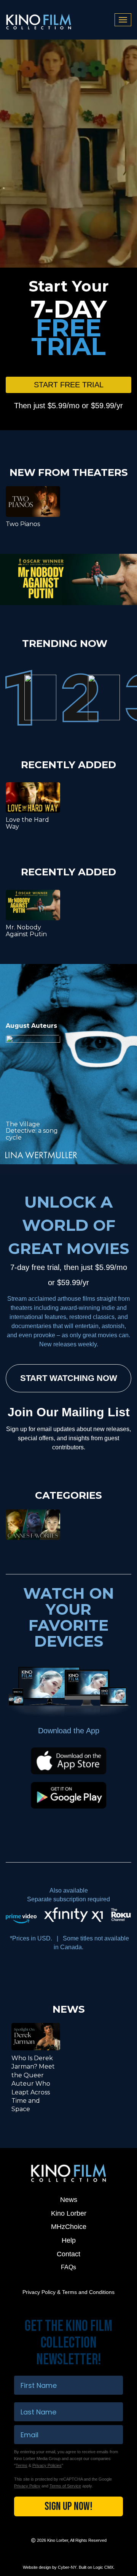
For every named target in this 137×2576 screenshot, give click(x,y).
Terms (22, 2465)
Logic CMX (103, 2567)
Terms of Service (65, 2486)
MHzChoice (69, 2227)
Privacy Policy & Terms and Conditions (68, 2292)
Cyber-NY (67, 2567)
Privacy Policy (27, 2486)
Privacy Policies (47, 2465)
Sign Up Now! (68, 2506)
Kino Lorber (69, 2213)
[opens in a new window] (68, 579)
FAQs (68, 2267)
